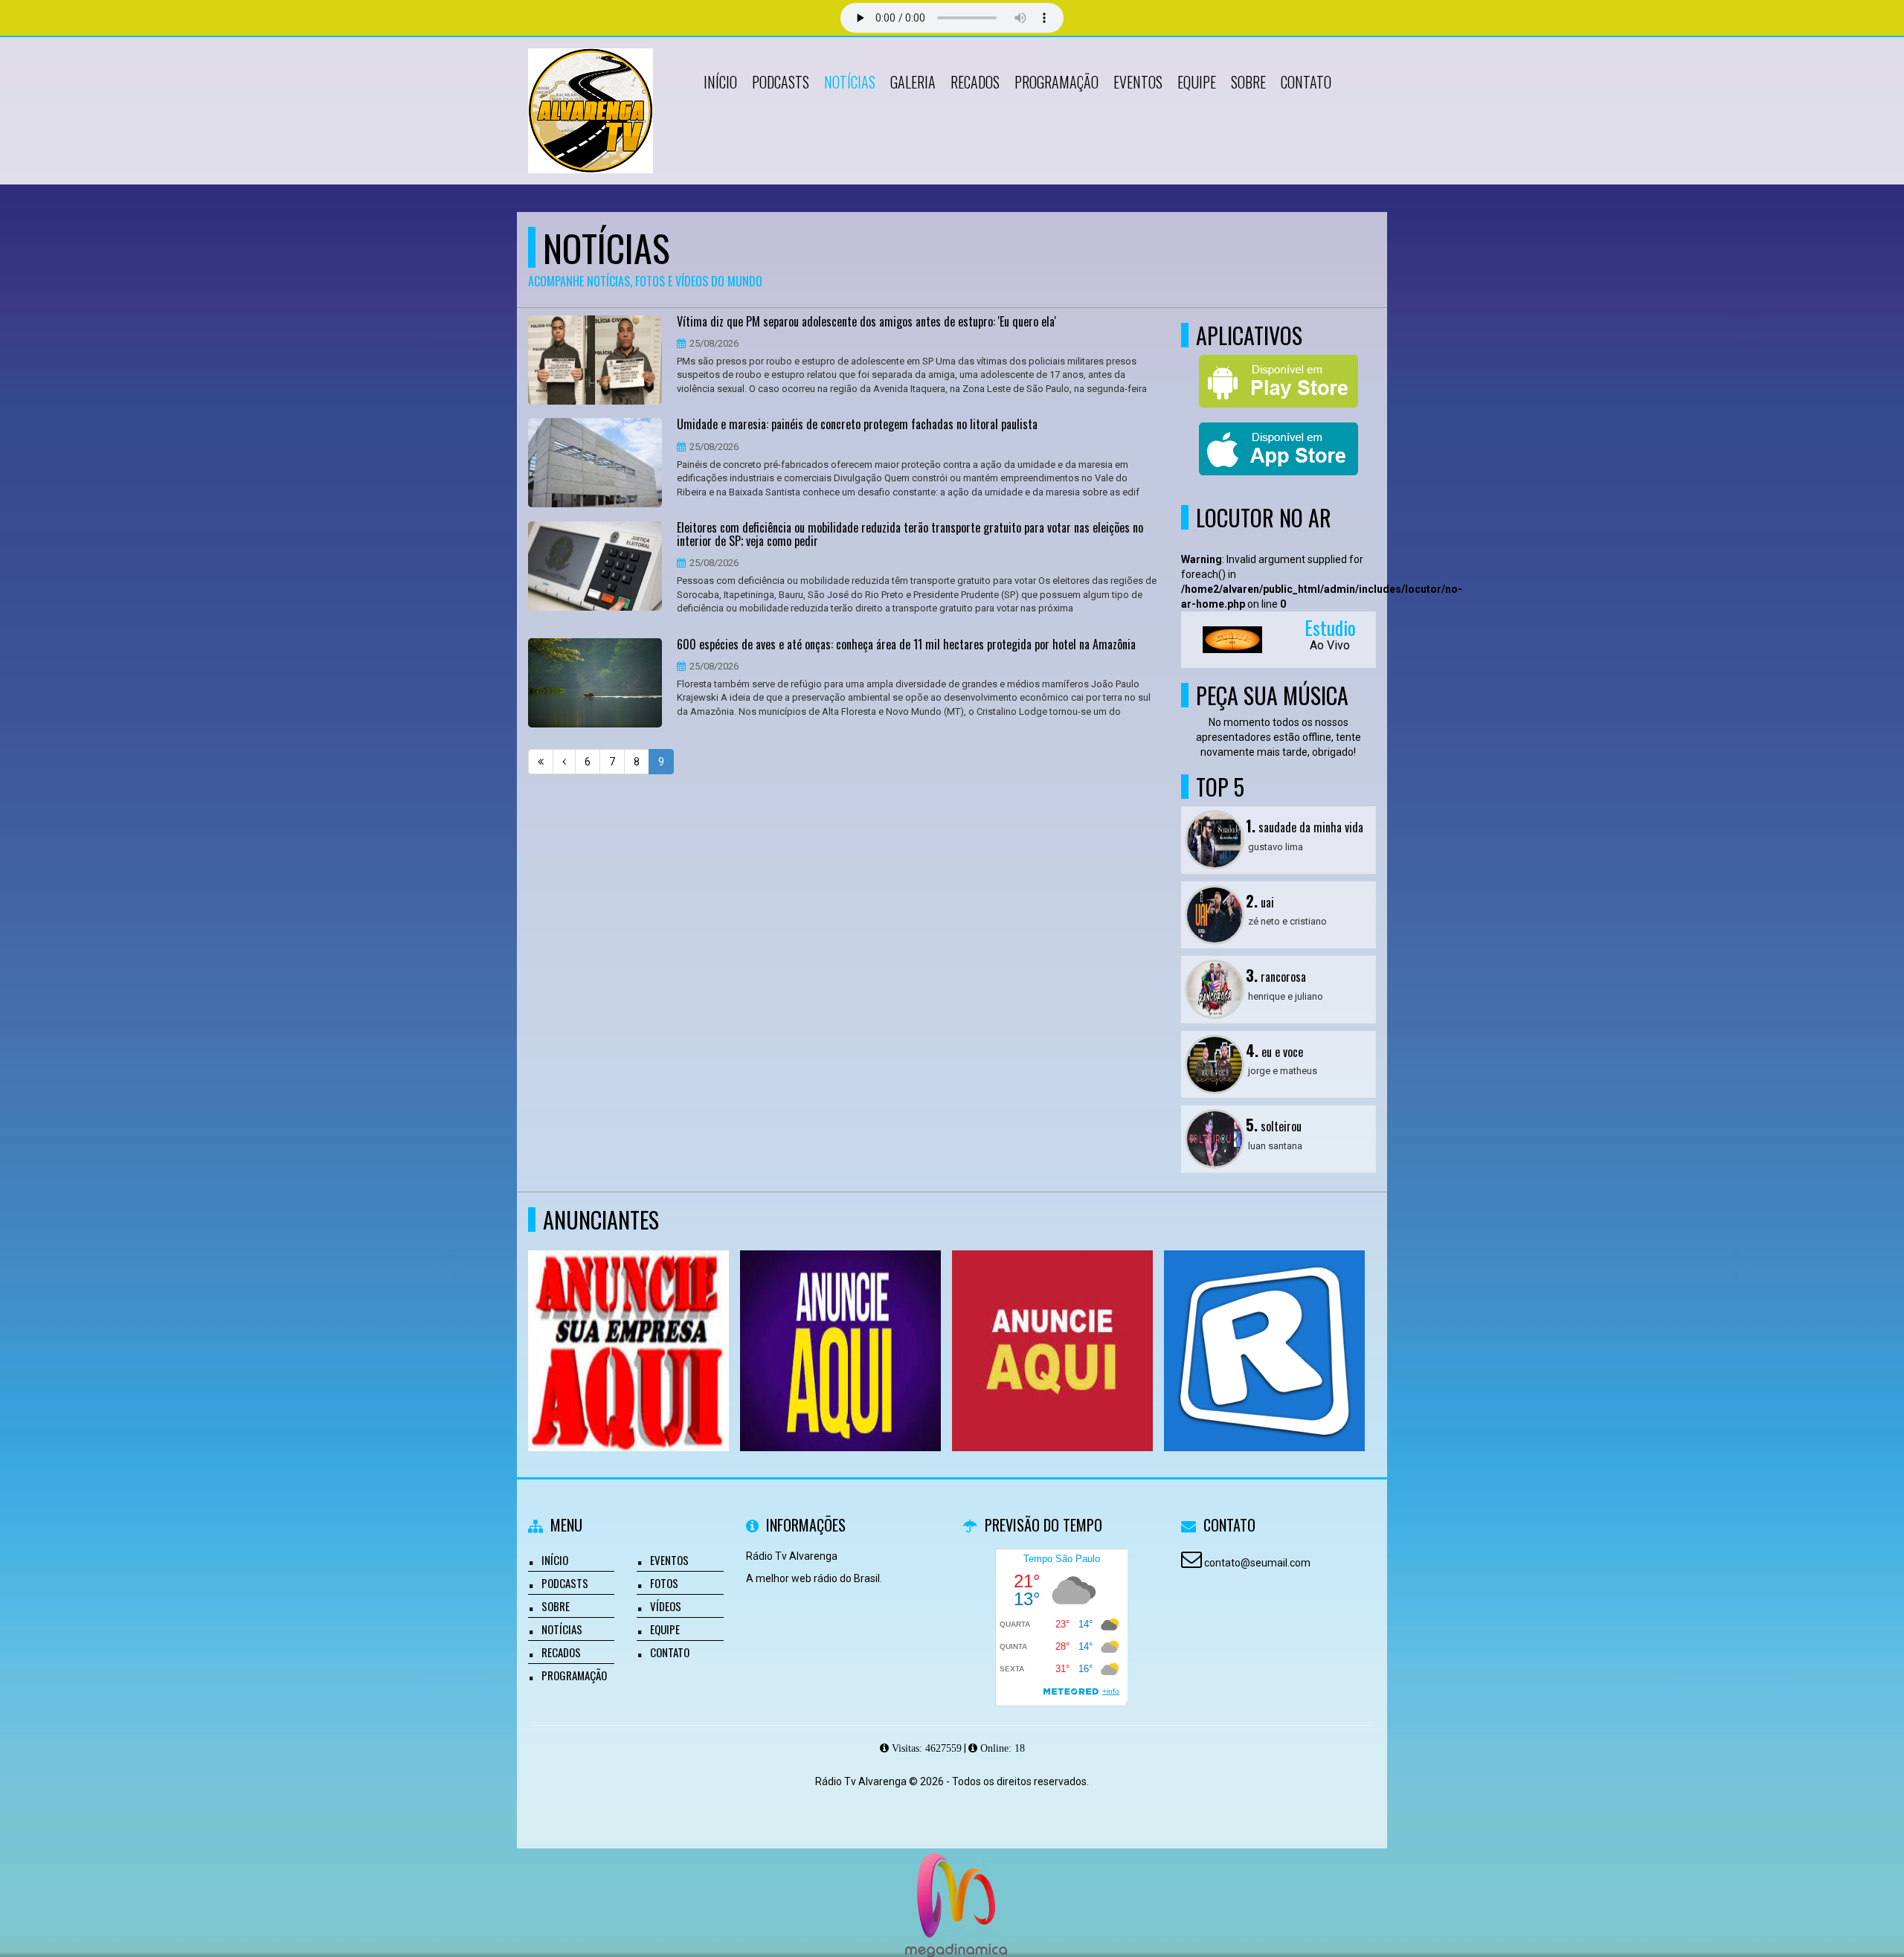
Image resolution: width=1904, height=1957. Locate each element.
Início (720, 82)
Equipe (1197, 82)
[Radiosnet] (1265, 1324)
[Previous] (564, 762)
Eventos (1138, 82)
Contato (1306, 82)
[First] (541, 762)
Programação (1056, 82)
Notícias (850, 82)
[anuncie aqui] (629, 1324)
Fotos (664, 1583)
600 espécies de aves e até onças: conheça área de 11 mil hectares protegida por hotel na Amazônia (906, 645)
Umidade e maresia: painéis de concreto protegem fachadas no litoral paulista (857, 425)
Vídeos (666, 1606)
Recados (975, 82)
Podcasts (781, 82)
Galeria (913, 82)
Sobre (1248, 82)
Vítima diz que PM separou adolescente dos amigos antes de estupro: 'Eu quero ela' (866, 322)
